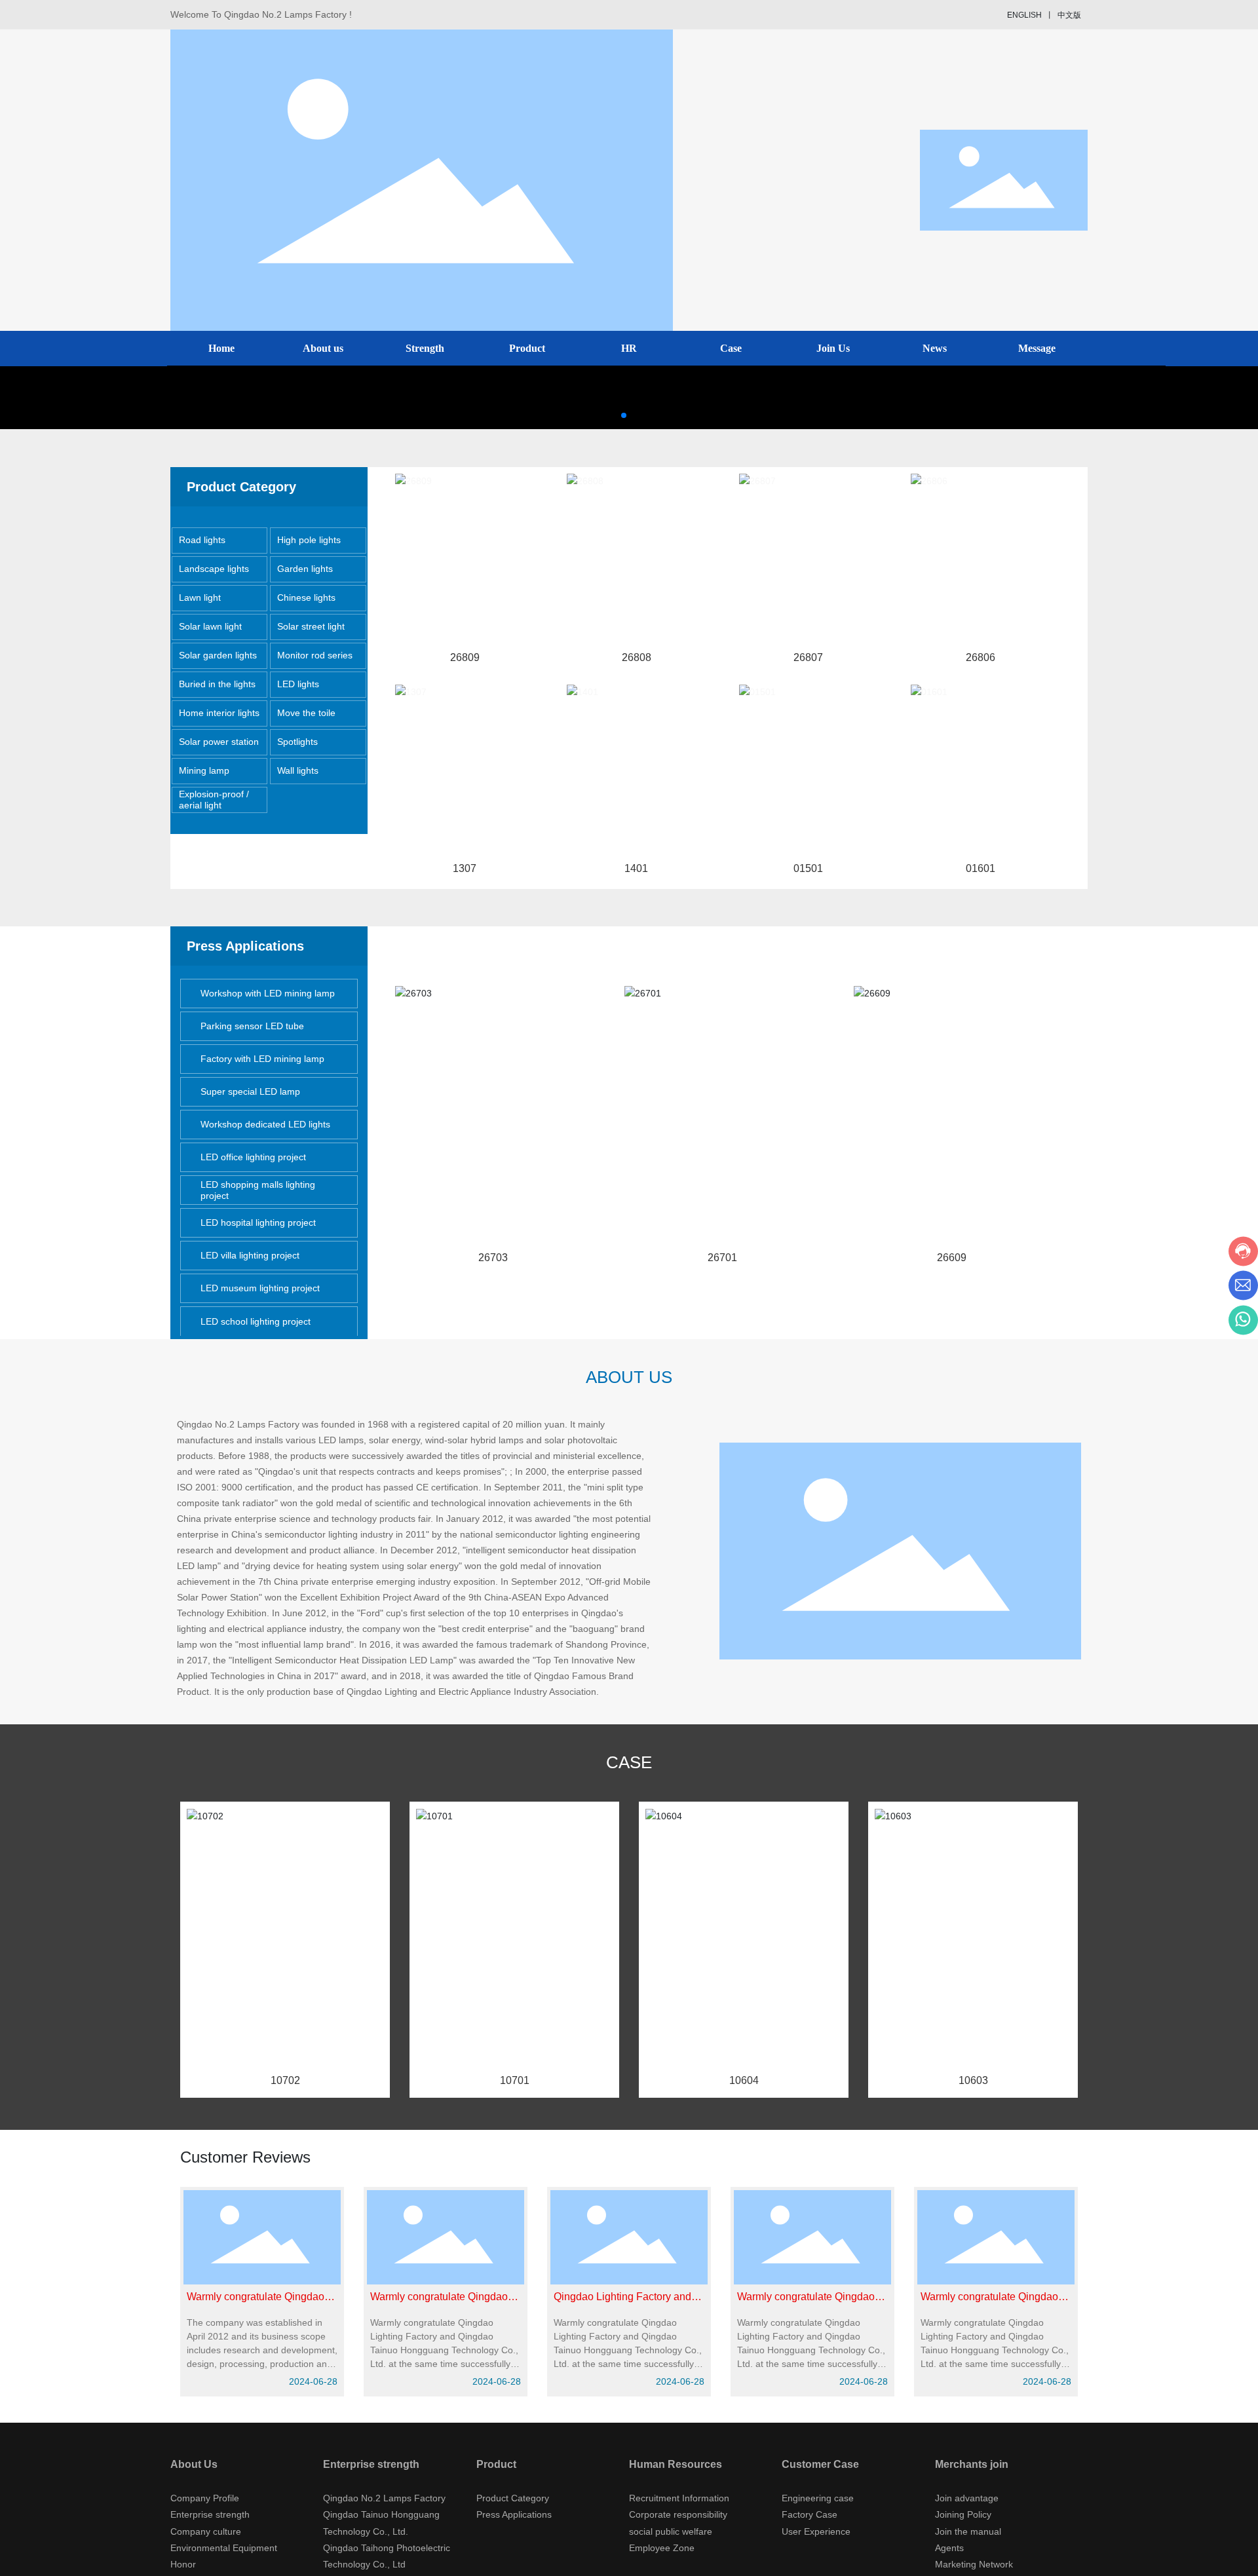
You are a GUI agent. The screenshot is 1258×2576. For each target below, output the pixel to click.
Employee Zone (662, 2548)
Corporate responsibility (678, 2514)
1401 (636, 868)
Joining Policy (963, 2514)
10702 (285, 2080)
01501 (808, 868)
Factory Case (810, 2514)
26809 (465, 657)
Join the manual (968, 2531)
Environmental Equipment (224, 2548)
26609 (952, 1258)
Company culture (206, 2531)
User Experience (816, 2531)
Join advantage (967, 2498)
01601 (981, 868)
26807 (808, 657)
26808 (637, 657)
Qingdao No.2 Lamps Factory (384, 2498)
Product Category (513, 2498)
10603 (973, 2080)
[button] (624, 415)
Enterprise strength (210, 2514)
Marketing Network (974, 2564)
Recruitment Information (679, 2498)
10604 (744, 2080)
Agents (949, 2548)
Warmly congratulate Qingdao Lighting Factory (806, 2302)
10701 (515, 2080)
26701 (722, 1258)
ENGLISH (1024, 15)
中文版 (1069, 15)
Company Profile (205, 2498)
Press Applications (514, 2514)
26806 (981, 657)
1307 (465, 868)
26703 (493, 1258)
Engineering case (818, 2498)
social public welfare (671, 2531)
